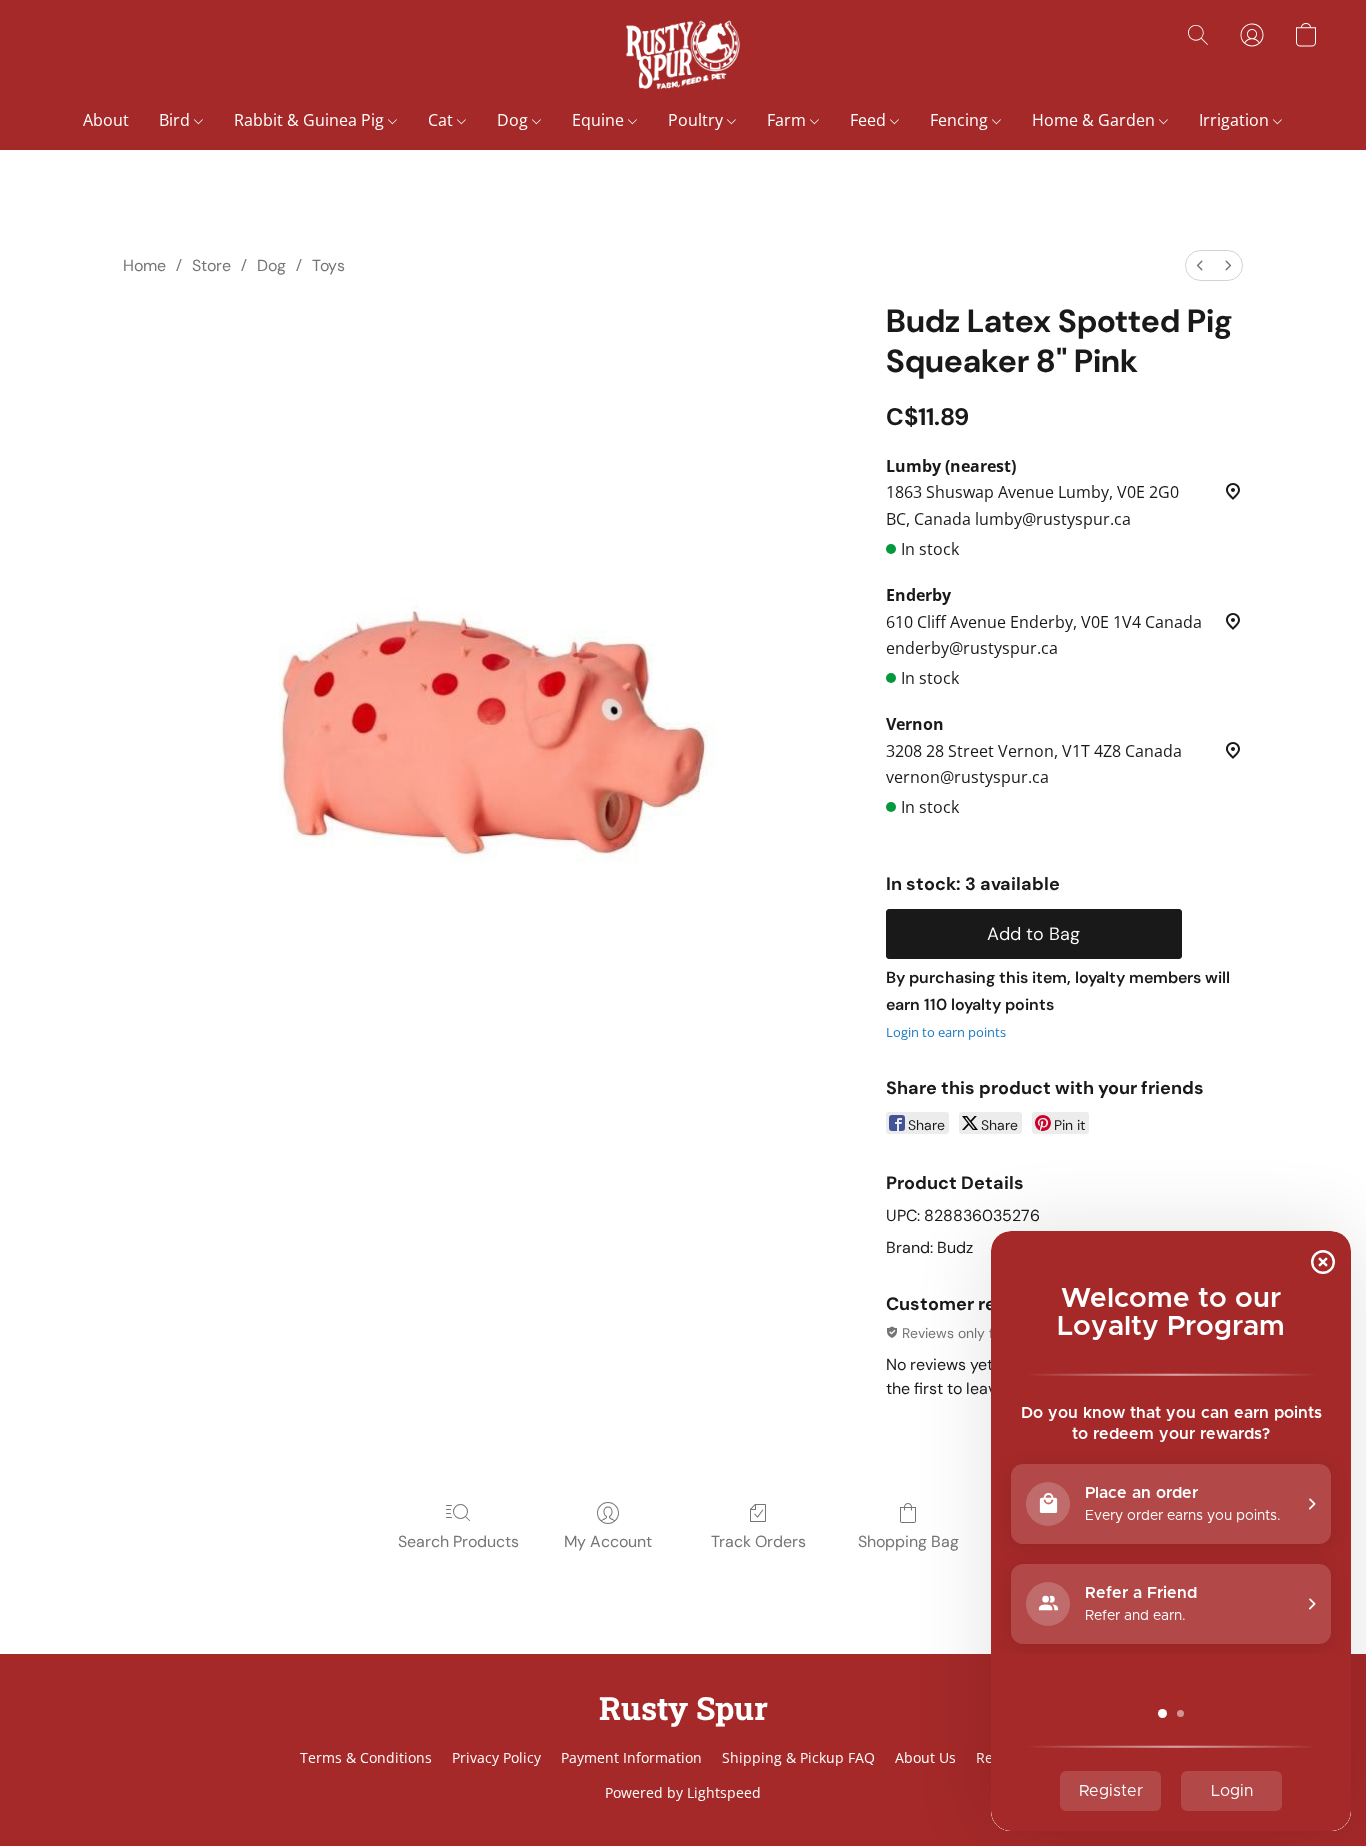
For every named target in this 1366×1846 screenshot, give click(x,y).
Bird (176, 120)
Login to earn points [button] (946, 1032)
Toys (328, 265)
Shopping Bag (908, 1541)
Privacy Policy (496, 1757)
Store (211, 265)
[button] (682, 55)
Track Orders (758, 1541)
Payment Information (631, 1757)
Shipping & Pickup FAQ (798, 1757)
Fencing (961, 120)
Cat (442, 120)
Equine (600, 120)
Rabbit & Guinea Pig (311, 120)
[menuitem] (1200, 265)
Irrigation (1236, 120)
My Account (608, 1541)
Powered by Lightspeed (683, 1792)
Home (144, 265)
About (106, 120)
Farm (788, 120)
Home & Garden (1095, 120)
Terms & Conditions (366, 1757)
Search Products (458, 1541)
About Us (925, 1757)
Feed (870, 120)
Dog (514, 120)
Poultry (697, 120)
